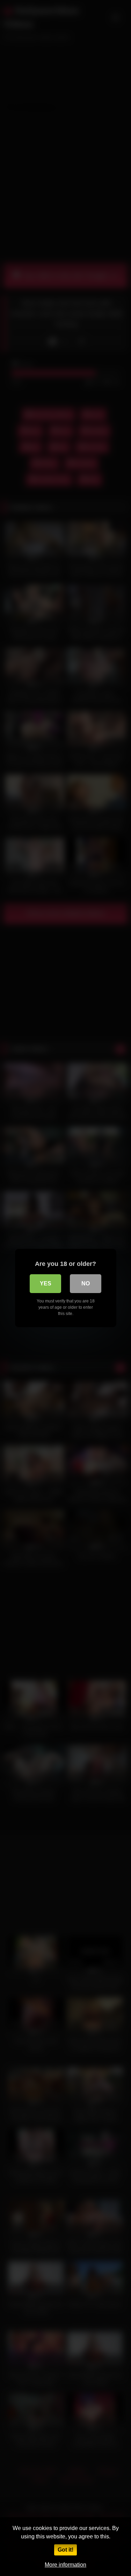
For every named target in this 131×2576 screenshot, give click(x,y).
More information (65, 2565)
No (86, 1283)
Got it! (65, 2550)
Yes (46, 1283)
